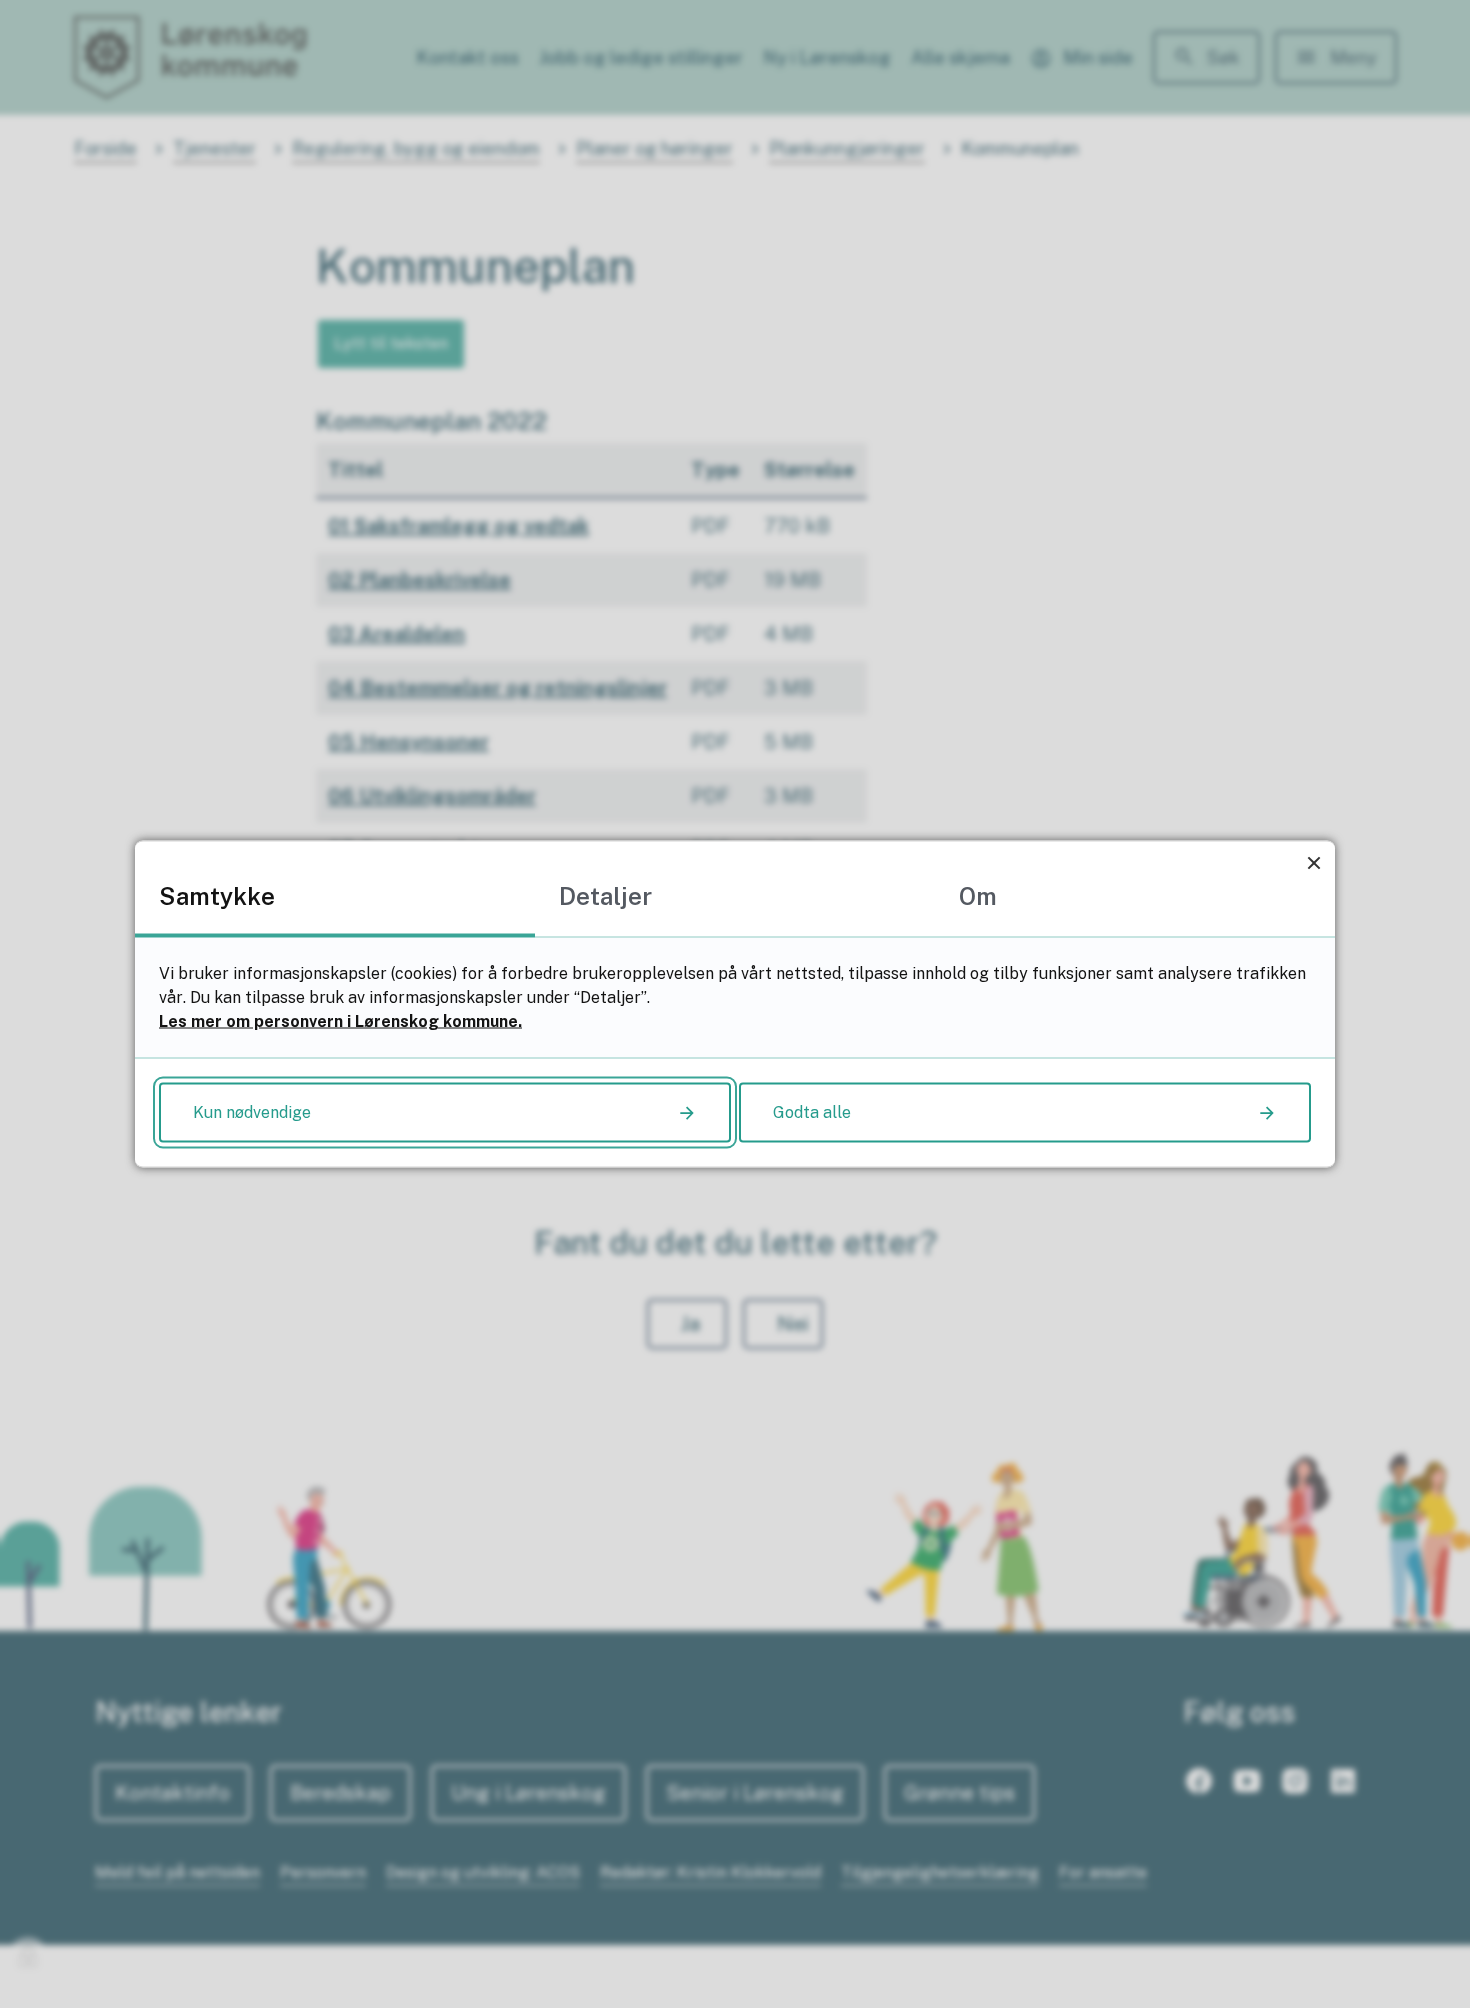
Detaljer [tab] (605, 896)
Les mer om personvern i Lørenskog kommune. (340, 1021)
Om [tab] (978, 896)
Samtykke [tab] (217, 896)
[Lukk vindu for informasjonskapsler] (1313, 862)
